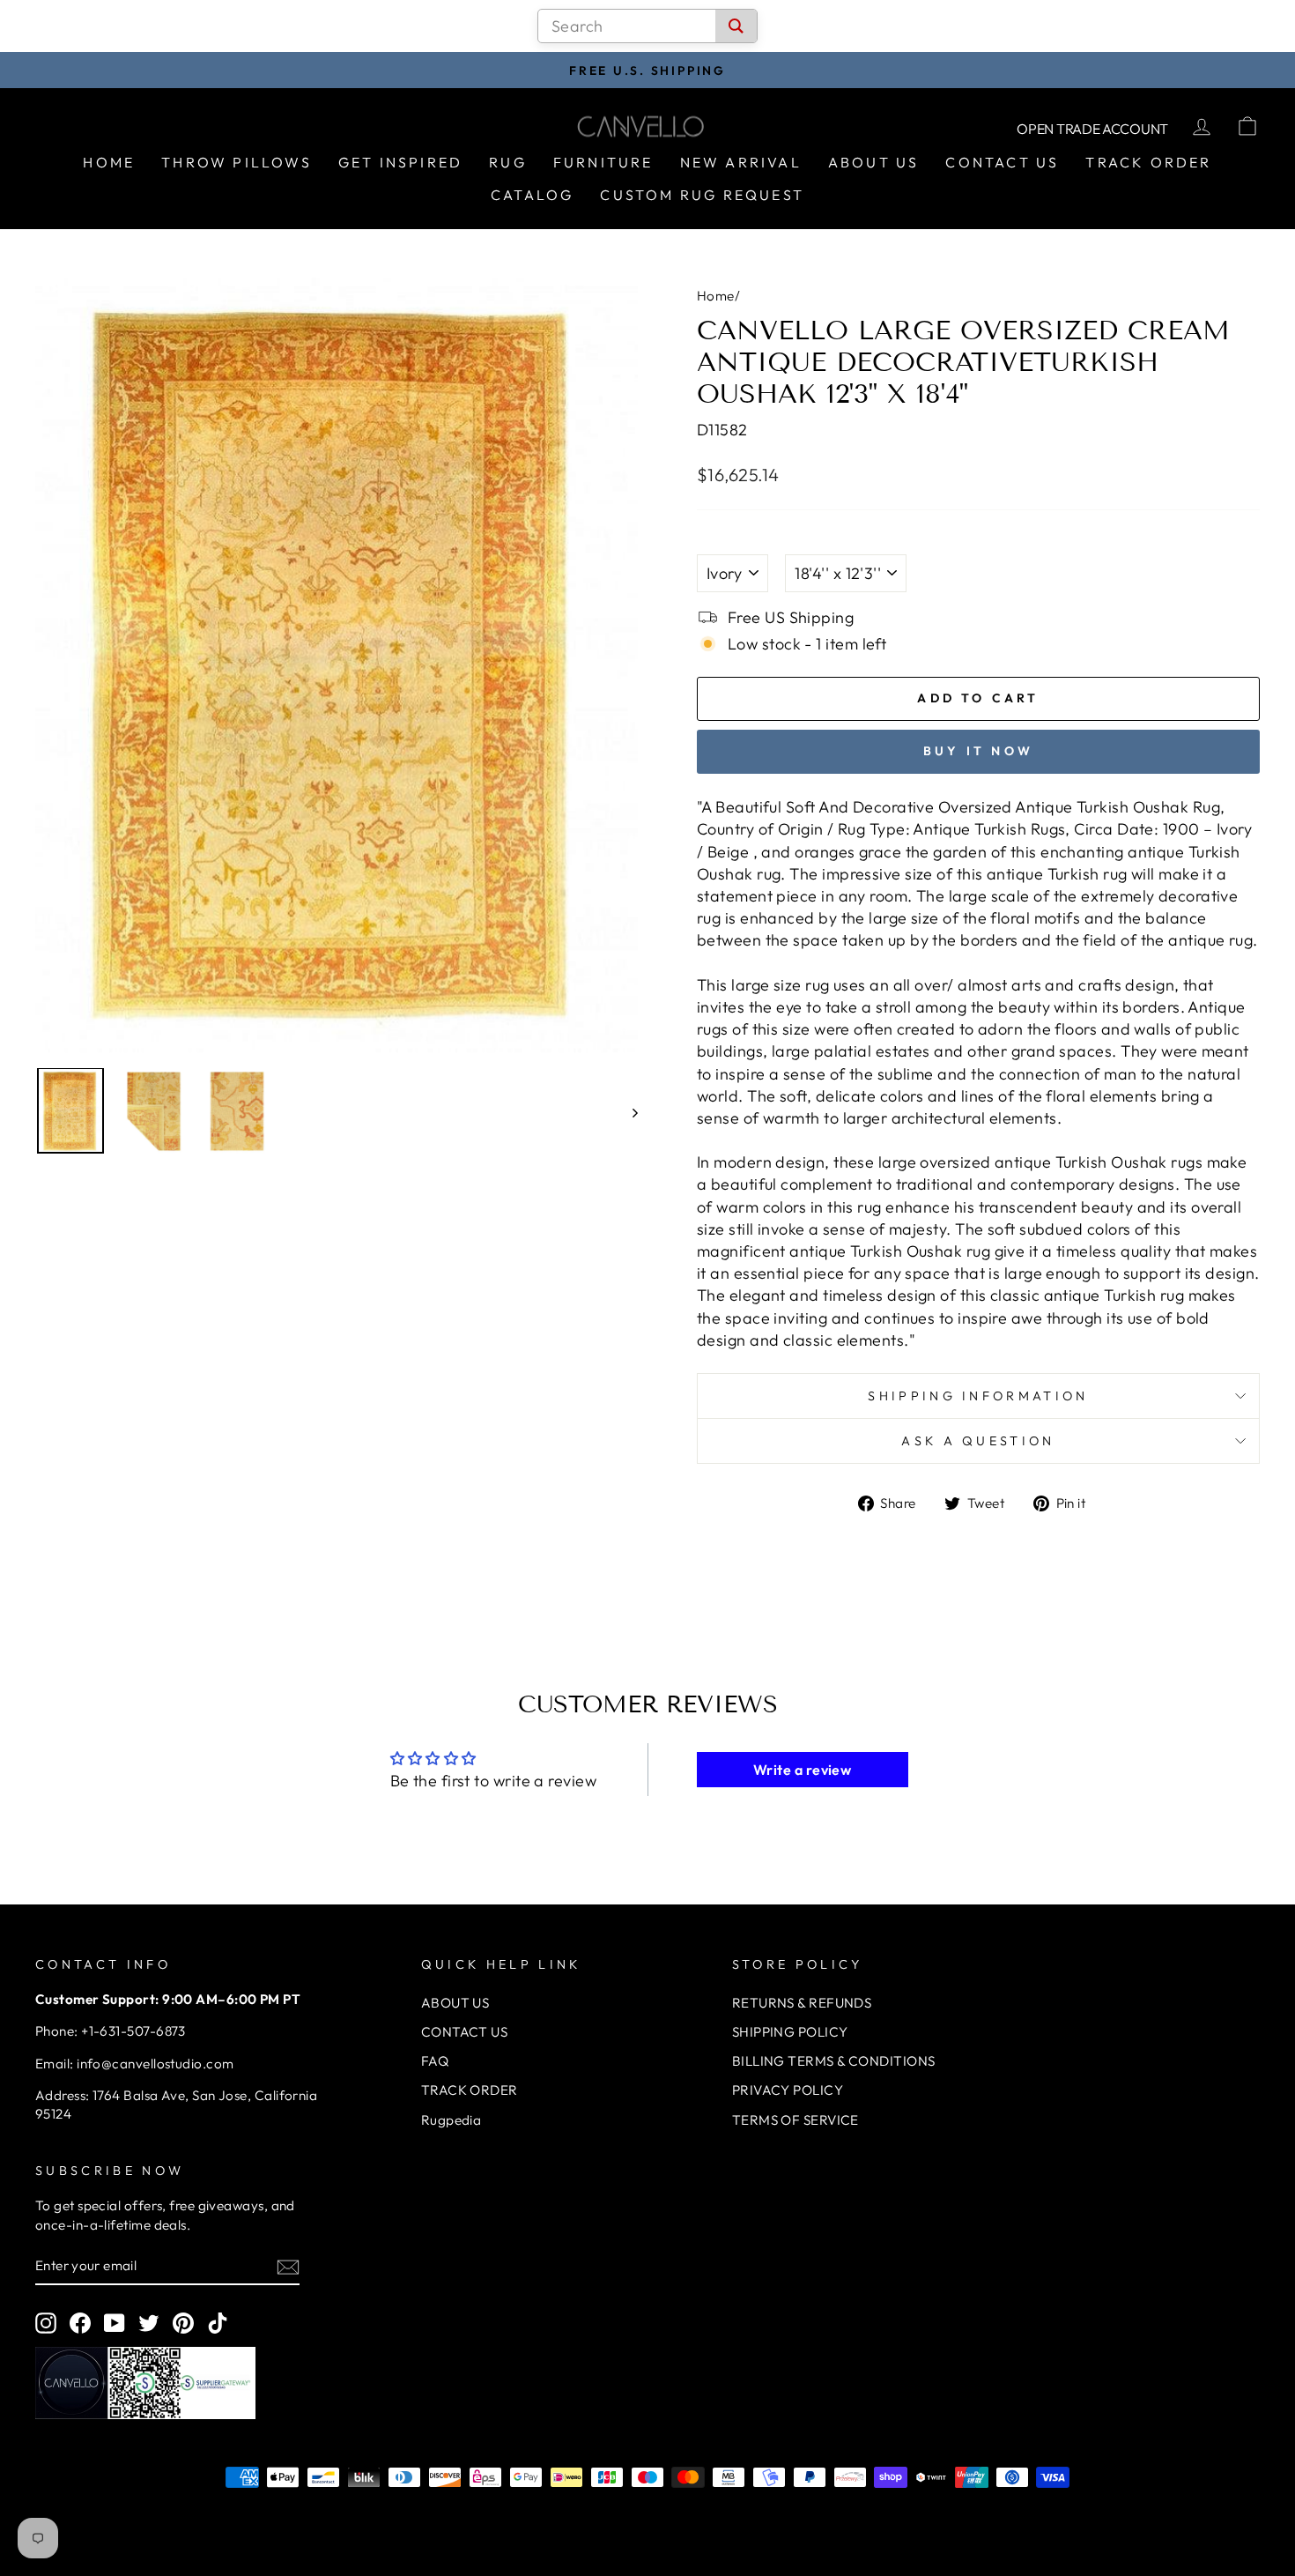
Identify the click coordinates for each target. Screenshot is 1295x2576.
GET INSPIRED (400, 162)
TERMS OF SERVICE (795, 2120)
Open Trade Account (1092, 129)
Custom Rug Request (702, 195)
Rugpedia (451, 2120)
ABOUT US (455, 2003)
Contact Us (1002, 162)
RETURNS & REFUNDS (802, 2003)
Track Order (1148, 162)
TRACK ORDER (470, 2090)
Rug (508, 162)
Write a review (802, 1770)
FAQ (435, 2061)
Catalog (532, 195)
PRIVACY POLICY (788, 2090)
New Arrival (741, 162)
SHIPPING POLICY (790, 2032)
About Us (874, 162)
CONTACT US (465, 2032)
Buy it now (978, 751)
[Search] (736, 26)
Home (109, 162)
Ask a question (978, 1441)
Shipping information (978, 1396)
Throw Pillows (237, 162)
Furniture (603, 162)
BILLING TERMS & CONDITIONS (834, 2061)
